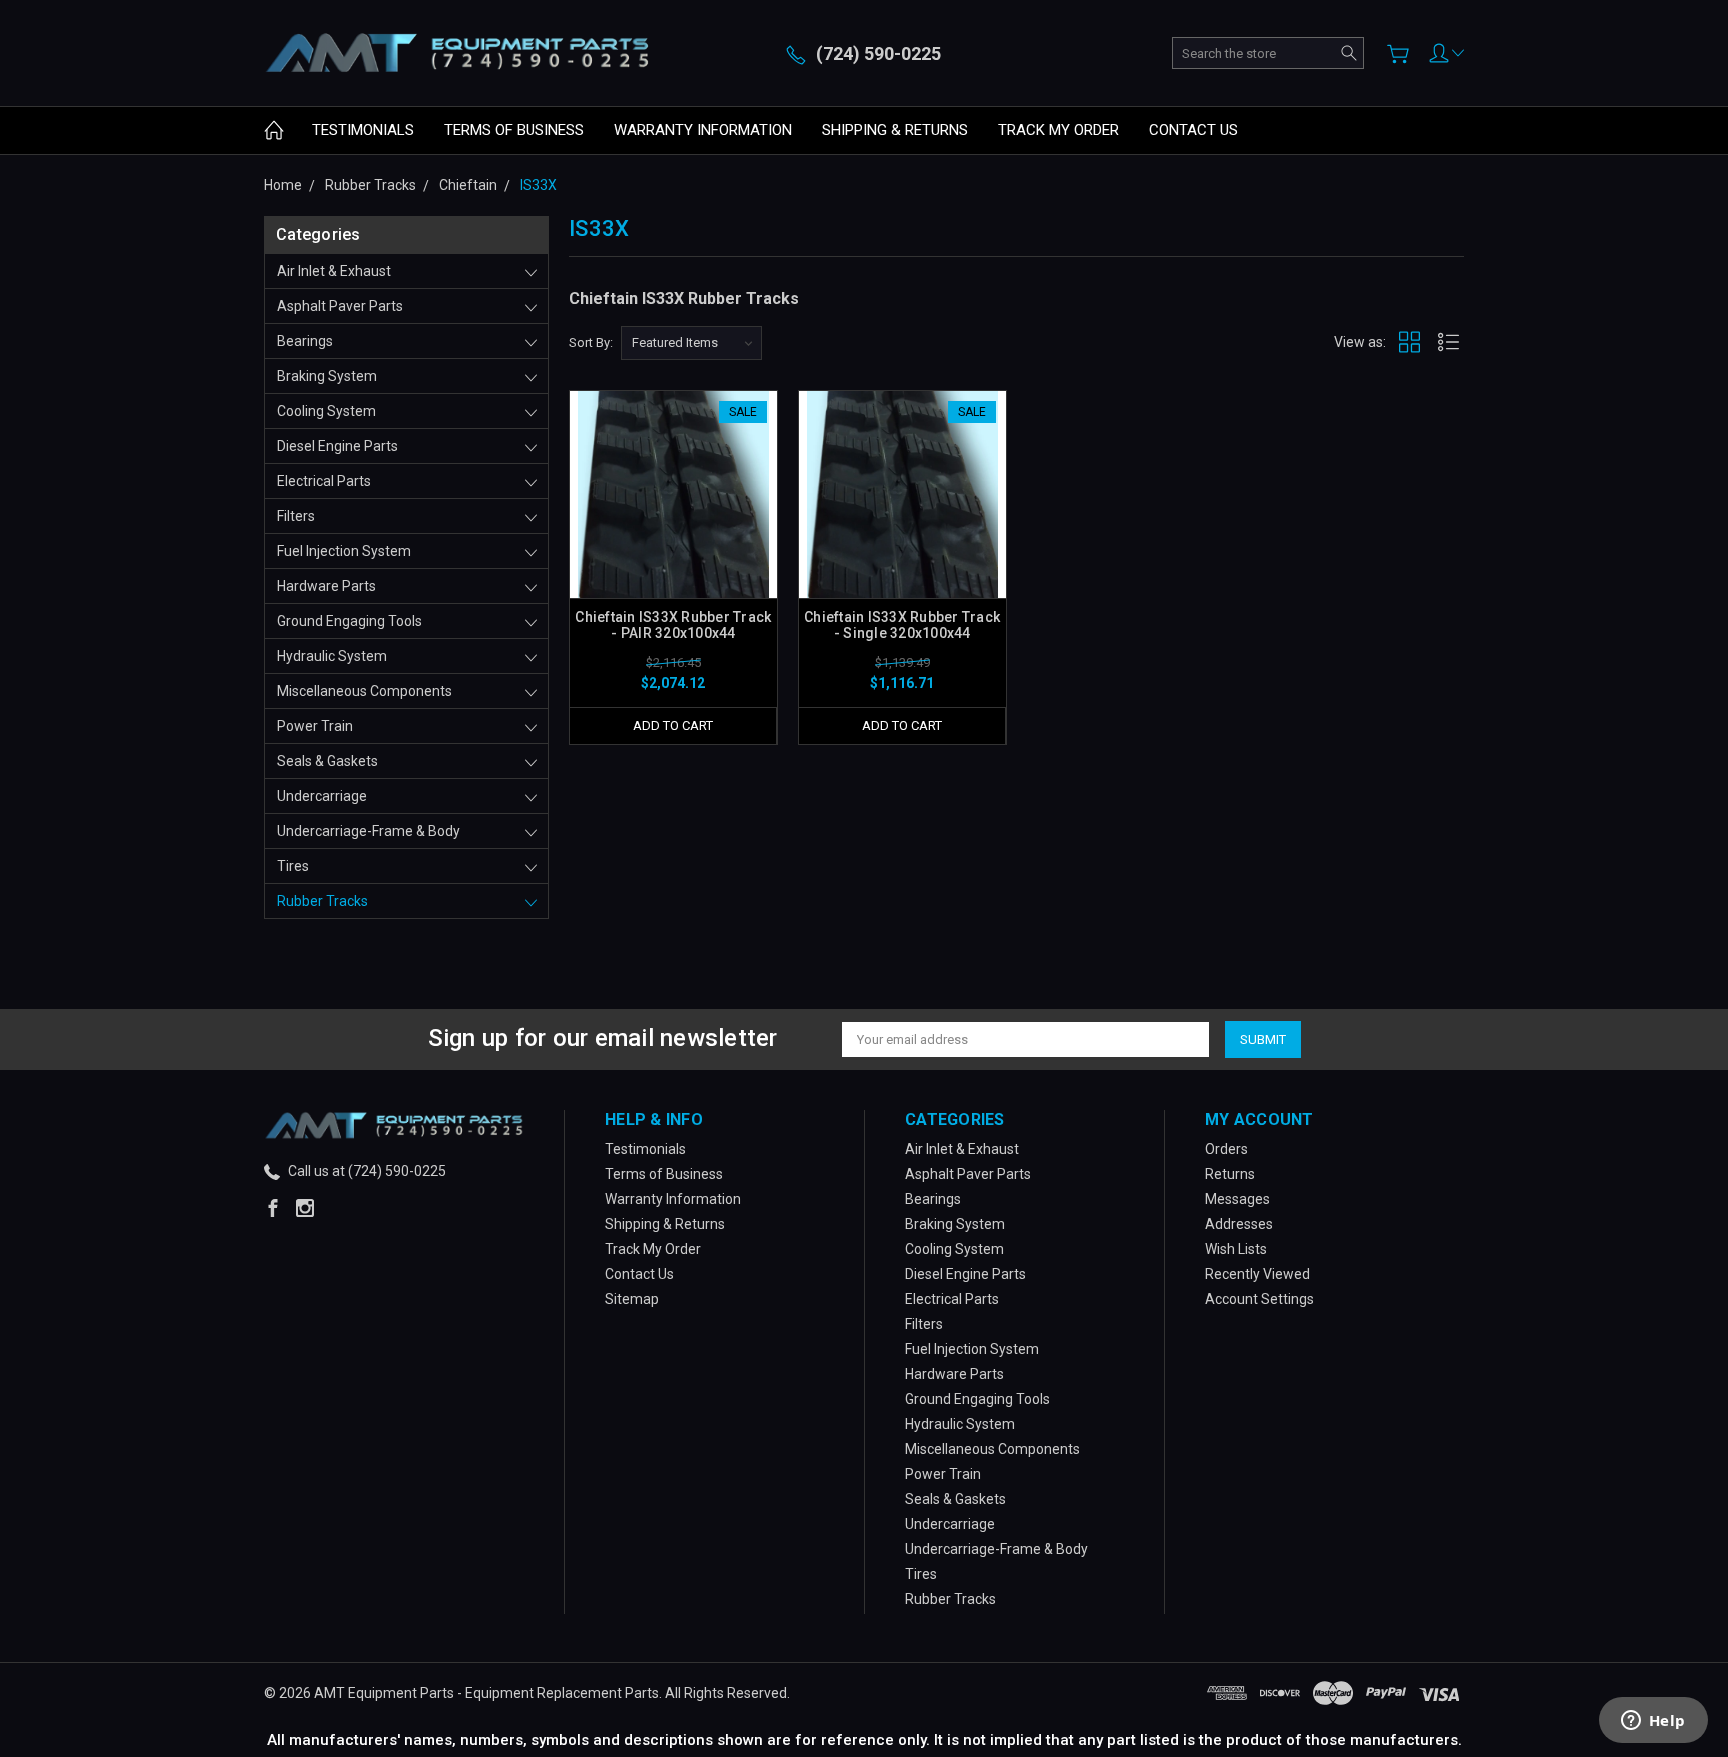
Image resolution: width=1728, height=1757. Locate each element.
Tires (293, 866)
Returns (1230, 1174)
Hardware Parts (326, 586)
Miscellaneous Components (364, 691)
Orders (1226, 1149)
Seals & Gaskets (327, 761)
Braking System (327, 376)
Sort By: (591, 342)
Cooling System (326, 411)
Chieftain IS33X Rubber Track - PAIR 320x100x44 (673, 625)
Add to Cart (673, 725)
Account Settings (1259, 1299)
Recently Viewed (1257, 1274)
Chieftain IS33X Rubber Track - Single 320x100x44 (902, 625)
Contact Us (1193, 130)
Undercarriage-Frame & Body (368, 831)
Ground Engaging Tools (349, 621)
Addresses (1239, 1224)
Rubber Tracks (322, 901)
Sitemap (632, 1299)
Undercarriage (322, 796)
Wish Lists (1236, 1249)
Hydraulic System (332, 656)
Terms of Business (514, 130)
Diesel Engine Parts (337, 446)
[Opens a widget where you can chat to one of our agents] (1653, 1722)
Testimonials (363, 130)
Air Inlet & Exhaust (334, 271)
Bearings (305, 341)
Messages (1237, 1199)
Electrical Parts (324, 481)
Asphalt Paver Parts (340, 306)
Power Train (315, 726)
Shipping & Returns (895, 130)
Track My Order (1058, 130)
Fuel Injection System (344, 551)
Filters (296, 516)
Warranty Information (703, 130)
